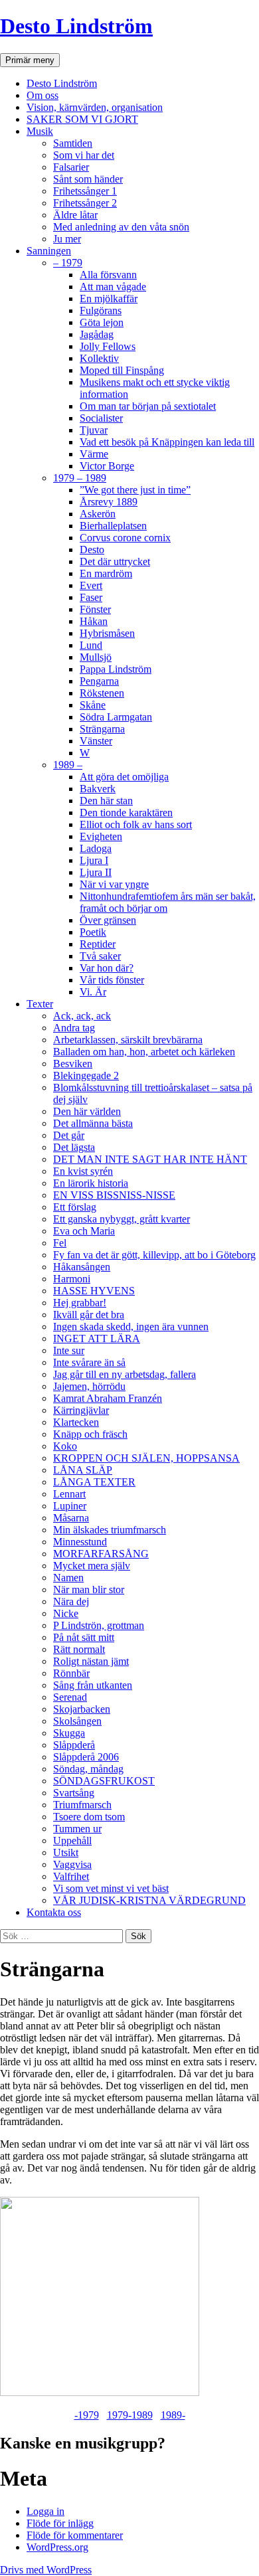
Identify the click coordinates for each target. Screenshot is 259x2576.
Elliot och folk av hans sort (136, 824)
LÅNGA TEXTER (94, 1482)
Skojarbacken (82, 1709)
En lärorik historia (91, 1183)
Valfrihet (71, 1876)
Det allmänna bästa (93, 1123)
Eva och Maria (84, 1231)
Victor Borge (107, 466)
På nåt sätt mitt (84, 1637)
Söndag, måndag (88, 1769)
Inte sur (69, 1350)
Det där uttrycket (115, 561)
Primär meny (30, 60)
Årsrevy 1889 (109, 502)
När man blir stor (89, 1589)
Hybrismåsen (107, 633)
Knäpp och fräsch (90, 1434)
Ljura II (96, 872)
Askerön (98, 514)
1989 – (68, 765)
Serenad (70, 1697)
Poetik (93, 932)
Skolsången (77, 1721)
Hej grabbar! (80, 1303)
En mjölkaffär (109, 299)
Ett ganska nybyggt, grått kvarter (122, 1219)
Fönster (95, 609)
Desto (92, 550)
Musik (40, 131)
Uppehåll (72, 1841)
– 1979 (68, 263)
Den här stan (106, 801)
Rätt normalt (79, 1649)
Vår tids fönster (112, 980)
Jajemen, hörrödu (89, 1386)
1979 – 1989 (80, 478)
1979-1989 (130, 2415)
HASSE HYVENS (94, 1291)
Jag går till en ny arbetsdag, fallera (125, 1374)
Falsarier (71, 167)
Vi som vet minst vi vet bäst (111, 1888)
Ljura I (94, 860)
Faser (91, 597)
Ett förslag (75, 1207)
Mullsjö (96, 657)
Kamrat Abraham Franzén (108, 1398)
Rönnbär (71, 1673)
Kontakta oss (54, 1912)
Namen (68, 1578)
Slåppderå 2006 (86, 1757)
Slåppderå (74, 1745)
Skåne (93, 705)
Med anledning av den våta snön (121, 227)
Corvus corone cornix (125, 538)
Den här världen (87, 1111)
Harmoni (72, 1279)
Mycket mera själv (92, 1566)
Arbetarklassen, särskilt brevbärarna (128, 1040)
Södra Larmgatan (116, 717)
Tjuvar (94, 430)
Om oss (43, 95)
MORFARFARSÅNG (101, 1554)
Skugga (69, 1733)
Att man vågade (113, 287)
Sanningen (49, 251)
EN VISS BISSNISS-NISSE (114, 1195)
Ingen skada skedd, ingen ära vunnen (131, 1327)
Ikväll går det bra (89, 1315)
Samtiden (73, 143)
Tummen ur (77, 1829)
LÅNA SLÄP (83, 1470)
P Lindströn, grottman (99, 1625)
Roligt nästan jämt (91, 1661)
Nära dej (71, 1601)
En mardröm (106, 573)
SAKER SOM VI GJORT (82, 119)
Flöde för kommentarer (75, 2535)
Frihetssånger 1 (85, 191)
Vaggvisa (72, 1864)
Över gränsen (108, 920)
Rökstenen (102, 693)
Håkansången (82, 1267)
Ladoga (96, 848)
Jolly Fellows (108, 346)
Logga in (45, 2511)
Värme (94, 454)
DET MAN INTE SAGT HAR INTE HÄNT (150, 1159)
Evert (91, 585)
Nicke (66, 1613)
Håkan (94, 621)
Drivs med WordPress (46, 2570)
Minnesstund (80, 1542)
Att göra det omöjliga (124, 777)
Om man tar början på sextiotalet (148, 406)
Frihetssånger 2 (85, 203)
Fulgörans (101, 310)
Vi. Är (93, 992)
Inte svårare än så (89, 1362)
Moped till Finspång (122, 370)
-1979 (87, 2415)
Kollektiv (99, 358)
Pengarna (99, 681)
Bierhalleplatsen (113, 526)
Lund (91, 645)
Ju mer (67, 239)
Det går (69, 1135)
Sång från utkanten (93, 1685)
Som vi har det (84, 155)
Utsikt (66, 1852)
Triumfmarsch (82, 1805)
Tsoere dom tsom (89, 1817)
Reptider (98, 944)
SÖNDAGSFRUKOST (104, 1781)
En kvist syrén (83, 1171)
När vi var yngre (114, 884)
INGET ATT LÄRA (97, 1338)
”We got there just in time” (135, 490)
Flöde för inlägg (60, 2523)
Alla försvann (108, 275)
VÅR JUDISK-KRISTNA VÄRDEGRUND (149, 1900)
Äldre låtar (75, 215)
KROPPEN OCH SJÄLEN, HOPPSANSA (146, 1458)
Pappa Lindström (116, 669)
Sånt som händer (88, 179)
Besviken (73, 1064)
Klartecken (76, 1422)
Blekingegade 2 (86, 1075)
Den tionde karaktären (126, 813)
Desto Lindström (76, 26)
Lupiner (70, 1506)
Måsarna (71, 1518)
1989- (173, 2415)
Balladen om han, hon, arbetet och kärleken (144, 1052)
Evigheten (101, 836)
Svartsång (74, 1793)
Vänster (96, 741)
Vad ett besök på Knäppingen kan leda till (167, 442)
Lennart (69, 1494)
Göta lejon (102, 322)
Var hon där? (107, 968)
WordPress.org (57, 2547)
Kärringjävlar (81, 1410)
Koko (65, 1446)
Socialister (101, 418)
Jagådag (97, 334)
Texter (40, 1004)
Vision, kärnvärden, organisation (95, 107)
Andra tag (74, 1028)
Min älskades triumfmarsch (110, 1530)
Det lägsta (74, 1147)
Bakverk (98, 789)
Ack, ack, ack (82, 1016)
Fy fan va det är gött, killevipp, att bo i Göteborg (154, 1255)
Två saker (100, 956)
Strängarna (102, 729)
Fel (60, 1243)
